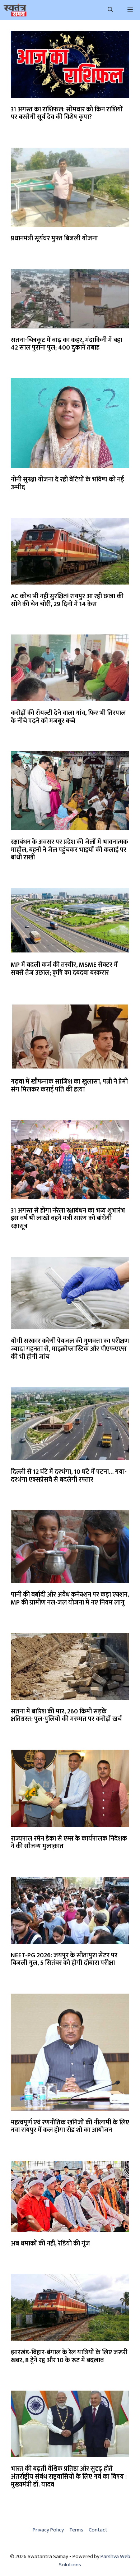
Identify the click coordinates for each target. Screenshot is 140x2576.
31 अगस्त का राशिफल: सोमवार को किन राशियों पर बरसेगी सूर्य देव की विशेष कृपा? (67, 114)
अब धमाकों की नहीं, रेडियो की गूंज (50, 2244)
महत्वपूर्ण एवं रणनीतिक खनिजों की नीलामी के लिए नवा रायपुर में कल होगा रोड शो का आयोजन (70, 2127)
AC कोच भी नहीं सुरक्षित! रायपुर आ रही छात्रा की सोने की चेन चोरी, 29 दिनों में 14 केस (67, 600)
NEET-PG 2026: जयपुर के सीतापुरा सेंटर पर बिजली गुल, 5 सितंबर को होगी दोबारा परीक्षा (64, 1959)
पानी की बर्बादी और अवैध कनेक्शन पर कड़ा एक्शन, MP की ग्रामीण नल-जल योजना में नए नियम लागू (70, 1599)
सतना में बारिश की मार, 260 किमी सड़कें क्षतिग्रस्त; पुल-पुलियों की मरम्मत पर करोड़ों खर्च (66, 1716)
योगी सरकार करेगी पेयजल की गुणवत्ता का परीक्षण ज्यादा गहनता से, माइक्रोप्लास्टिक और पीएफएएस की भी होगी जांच (70, 1349)
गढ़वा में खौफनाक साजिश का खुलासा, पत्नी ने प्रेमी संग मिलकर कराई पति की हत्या (69, 1086)
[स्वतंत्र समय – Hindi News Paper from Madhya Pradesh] (15, 10)
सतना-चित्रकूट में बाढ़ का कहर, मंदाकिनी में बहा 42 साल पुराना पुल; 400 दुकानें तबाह (66, 344)
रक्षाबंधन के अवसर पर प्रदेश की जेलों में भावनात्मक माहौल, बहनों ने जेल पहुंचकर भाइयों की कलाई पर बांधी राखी (69, 850)
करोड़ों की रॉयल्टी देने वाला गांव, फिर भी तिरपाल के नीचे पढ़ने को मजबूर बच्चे (68, 717)
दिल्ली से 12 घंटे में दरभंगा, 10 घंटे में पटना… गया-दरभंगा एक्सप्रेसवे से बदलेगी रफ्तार (69, 1476)
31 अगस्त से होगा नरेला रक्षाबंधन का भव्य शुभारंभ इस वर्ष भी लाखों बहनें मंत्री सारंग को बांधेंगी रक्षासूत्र (68, 1218)
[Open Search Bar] (110, 10)
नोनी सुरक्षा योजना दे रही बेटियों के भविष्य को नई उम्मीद (67, 484)
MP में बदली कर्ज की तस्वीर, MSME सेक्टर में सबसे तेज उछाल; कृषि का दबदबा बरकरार (64, 969)
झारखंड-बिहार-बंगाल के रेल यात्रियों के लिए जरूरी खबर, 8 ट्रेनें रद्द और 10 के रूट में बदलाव (69, 2356)
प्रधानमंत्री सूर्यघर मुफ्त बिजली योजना (54, 239)
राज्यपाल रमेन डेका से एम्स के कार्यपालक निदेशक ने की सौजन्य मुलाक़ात (69, 1843)
